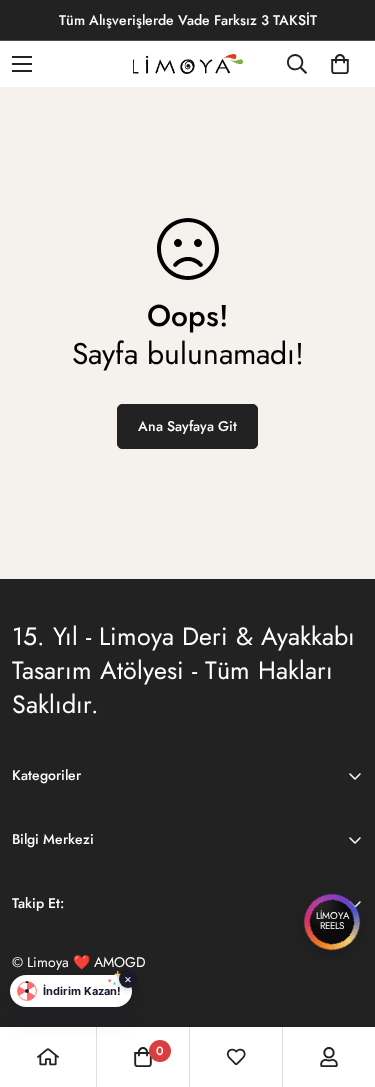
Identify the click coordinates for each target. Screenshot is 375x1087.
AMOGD (120, 962)
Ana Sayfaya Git (187, 426)
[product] (48, 1057)
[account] (329, 1057)
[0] (340, 64)
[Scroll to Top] (339, 981)
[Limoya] (188, 64)
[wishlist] (236, 1057)
